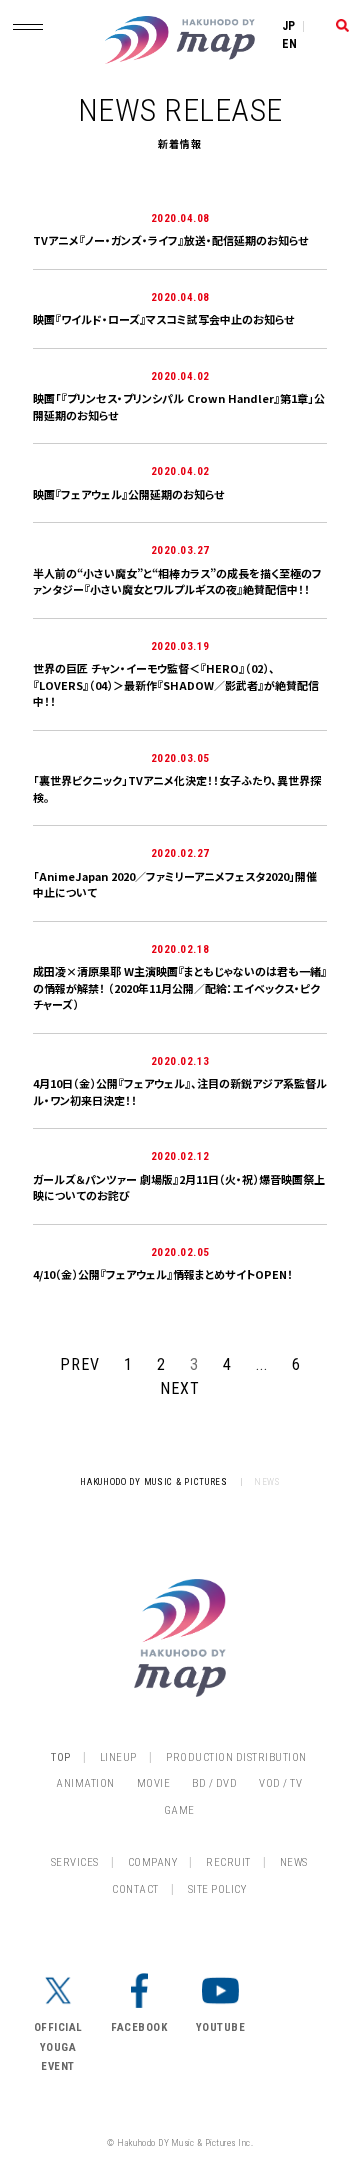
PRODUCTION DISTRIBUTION (236, 1757)
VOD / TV (280, 1783)
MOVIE (154, 1783)
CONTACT (135, 1889)
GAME (179, 1810)
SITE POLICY (217, 1889)
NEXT (180, 1388)
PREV (80, 1364)
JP (289, 26)
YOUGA (58, 2047)
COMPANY (153, 1862)
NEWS (294, 1862)
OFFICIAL (58, 2027)
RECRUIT (228, 1862)
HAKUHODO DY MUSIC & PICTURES (154, 1482)
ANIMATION (85, 1783)
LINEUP (118, 1757)
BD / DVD (214, 1783)
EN (290, 44)
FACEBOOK (139, 2027)
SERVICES (75, 1862)
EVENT (58, 2066)
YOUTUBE (221, 2027)
